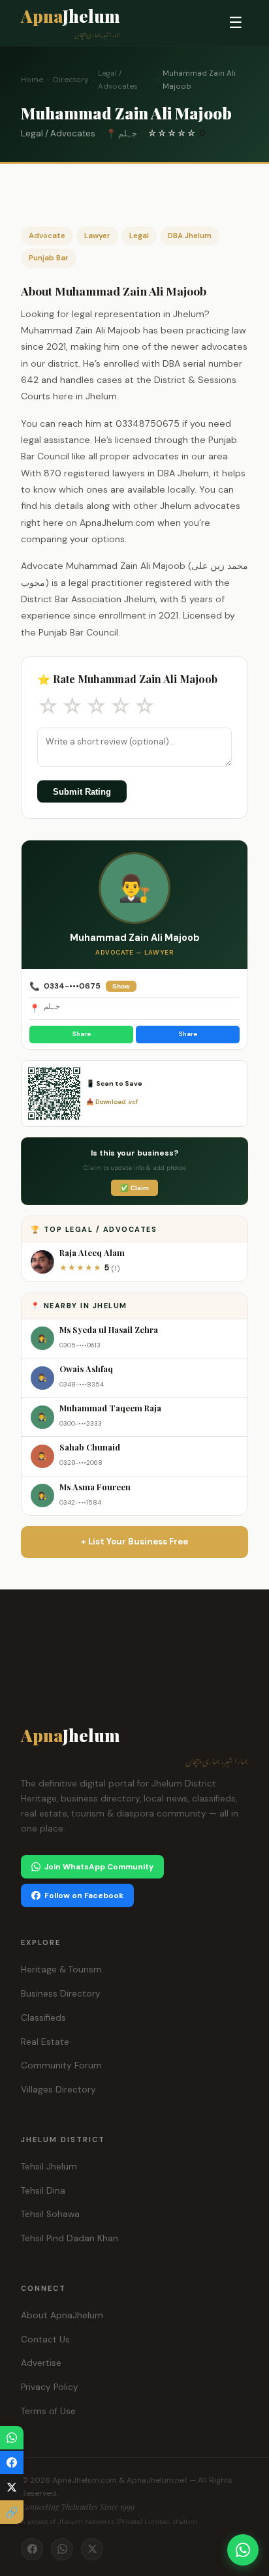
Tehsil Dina (43, 2191)
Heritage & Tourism (61, 1970)
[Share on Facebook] (12, 2462)
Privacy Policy (50, 2387)
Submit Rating (82, 792)
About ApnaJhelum (62, 2315)
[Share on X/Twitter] (12, 2487)
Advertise (41, 2363)
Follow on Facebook (84, 1895)
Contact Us (45, 2339)
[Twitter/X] (92, 2549)
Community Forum (61, 2065)
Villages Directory (58, 2090)
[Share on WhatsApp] (12, 2438)
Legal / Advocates (118, 80)
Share (82, 1034)
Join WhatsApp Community (99, 1867)
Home (32, 80)
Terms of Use (48, 2411)
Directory (71, 80)
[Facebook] (32, 2549)
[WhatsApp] (62, 2549)
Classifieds (43, 2018)
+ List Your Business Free (134, 1541)
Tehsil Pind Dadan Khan (70, 2238)
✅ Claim (134, 1188)
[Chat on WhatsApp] (243, 2550)
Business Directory (61, 1994)
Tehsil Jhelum (49, 2167)
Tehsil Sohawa (50, 2214)
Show (121, 986)
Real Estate (45, 2042)
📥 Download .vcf (112, 1102)
